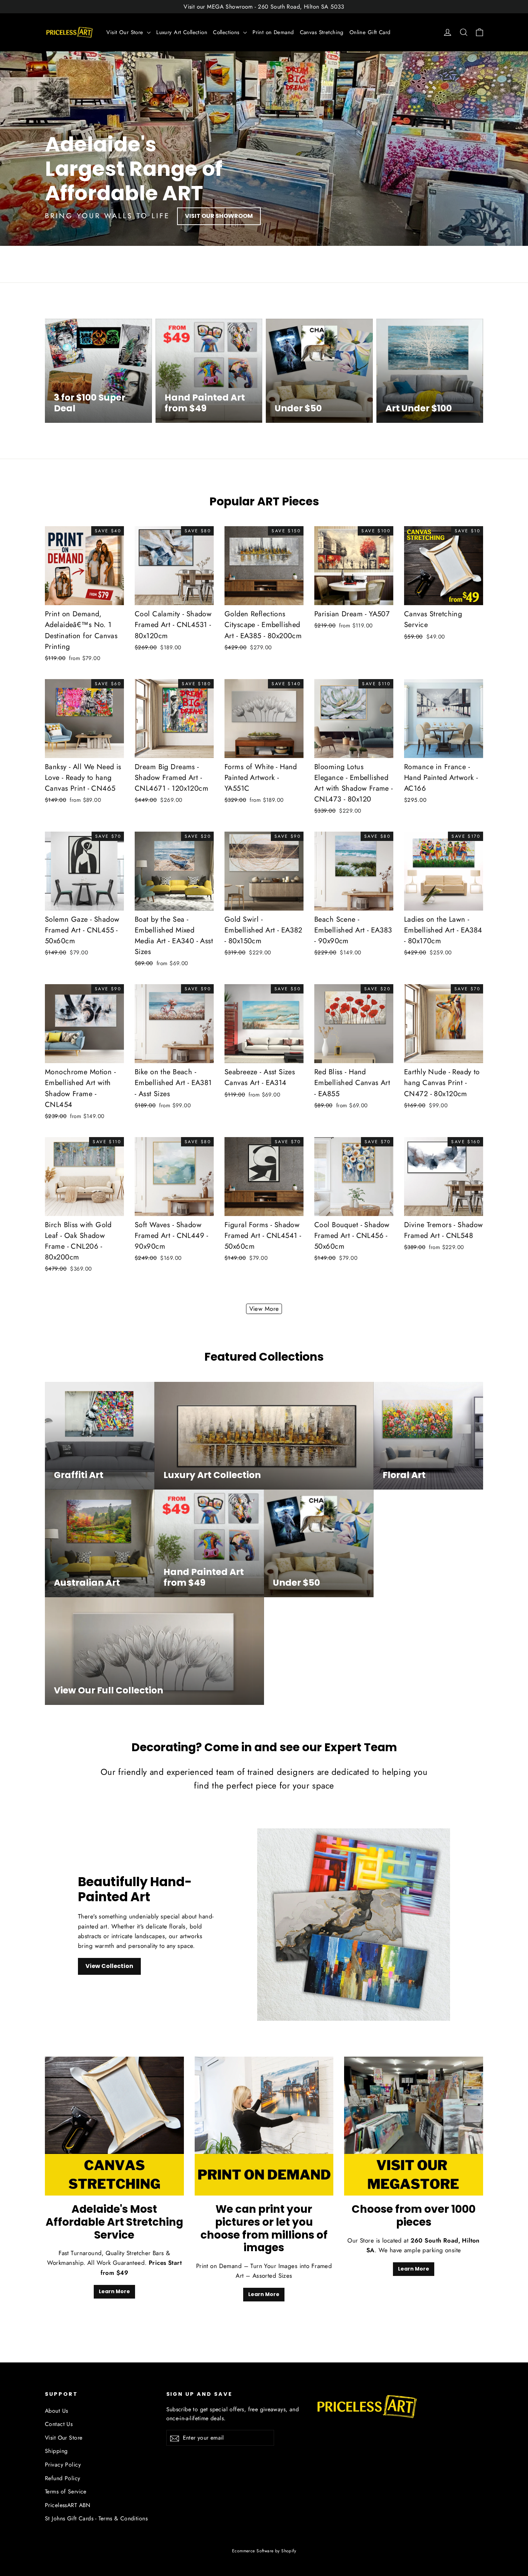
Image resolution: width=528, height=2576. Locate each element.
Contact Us (59, 2424)
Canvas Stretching (322, 32)
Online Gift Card (370, 32)
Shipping (56, 2451)
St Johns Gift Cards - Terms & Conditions (96, 2518)
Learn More (114, 2291)
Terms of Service (66, 2491)
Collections (227, 32)
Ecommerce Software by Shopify (264, 2551)
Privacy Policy (63, 2465)
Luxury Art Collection (182, 32)
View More (264, 1309)
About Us (56, 2411)
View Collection (109, 1966)
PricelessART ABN (68, 2505)
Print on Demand (273, 32)
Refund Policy (63, 2478)
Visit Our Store (126, 32)
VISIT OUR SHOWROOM (219, 216)
